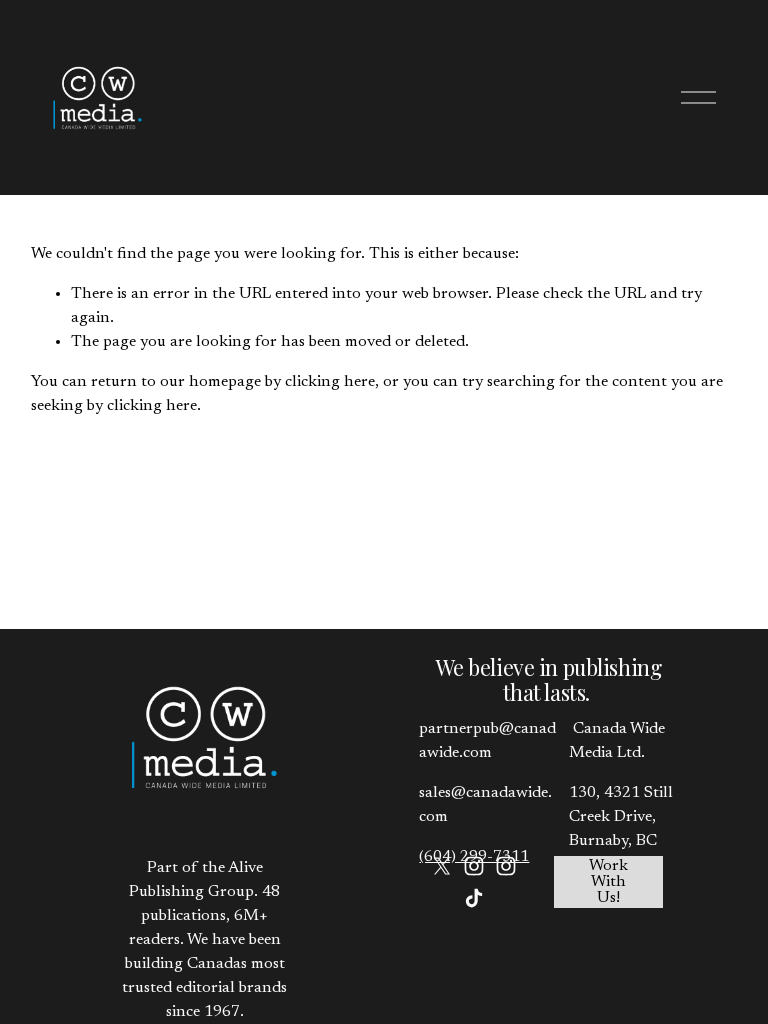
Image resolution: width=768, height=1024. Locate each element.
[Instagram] (474, 866)
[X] (442, 866)
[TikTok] (474, 898)
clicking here (330, 382)
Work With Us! (608, 882)
